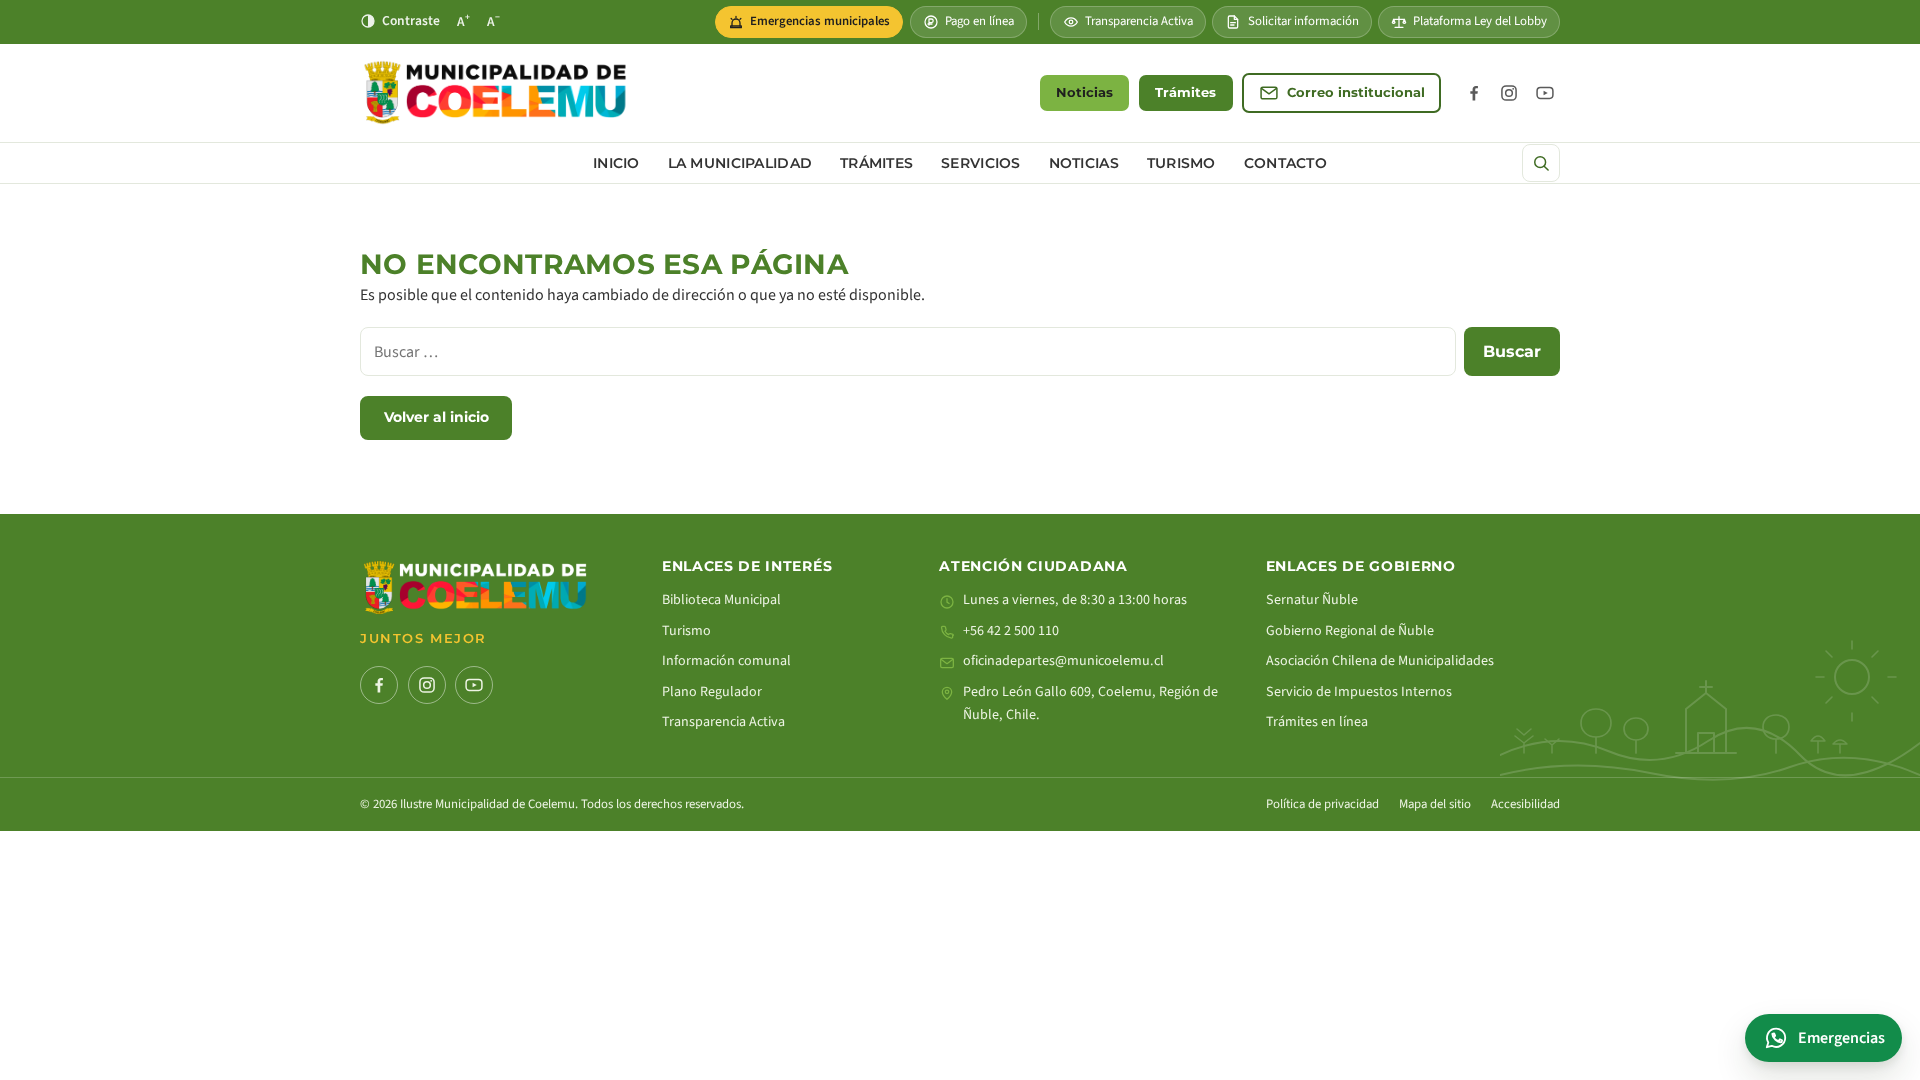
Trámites (1185, 92)
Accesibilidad (1525, 804)
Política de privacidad (1322, 804)
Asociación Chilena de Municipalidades (1380, 661)
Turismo (1181, 163)
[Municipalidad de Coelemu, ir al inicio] (495, 92)
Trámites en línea (1317, 722)
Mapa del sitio (1435, 804)
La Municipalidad (740, 163)
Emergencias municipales (815, 25)
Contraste (411, 20)
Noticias (1084, 92)
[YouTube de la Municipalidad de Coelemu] (1545, 93)
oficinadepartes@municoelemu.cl (1063, 661)
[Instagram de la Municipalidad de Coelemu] (1509, 93)
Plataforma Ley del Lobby (1480, 21)
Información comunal (726, 661)
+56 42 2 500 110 (1011, 631)
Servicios (980, 163)
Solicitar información (1303, 21)
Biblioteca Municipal (721, 600)
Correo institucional (1356, 92)
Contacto (1285, 163)
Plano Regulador (712, 692)
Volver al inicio (436, 417)
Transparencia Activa (1139, 21)
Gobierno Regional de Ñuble (1350, 631)
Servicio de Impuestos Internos (1359, 692)
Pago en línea (979, 21)
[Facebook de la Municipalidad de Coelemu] (1474, 93)
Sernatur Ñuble (1312, 600)
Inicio (616, 163)
